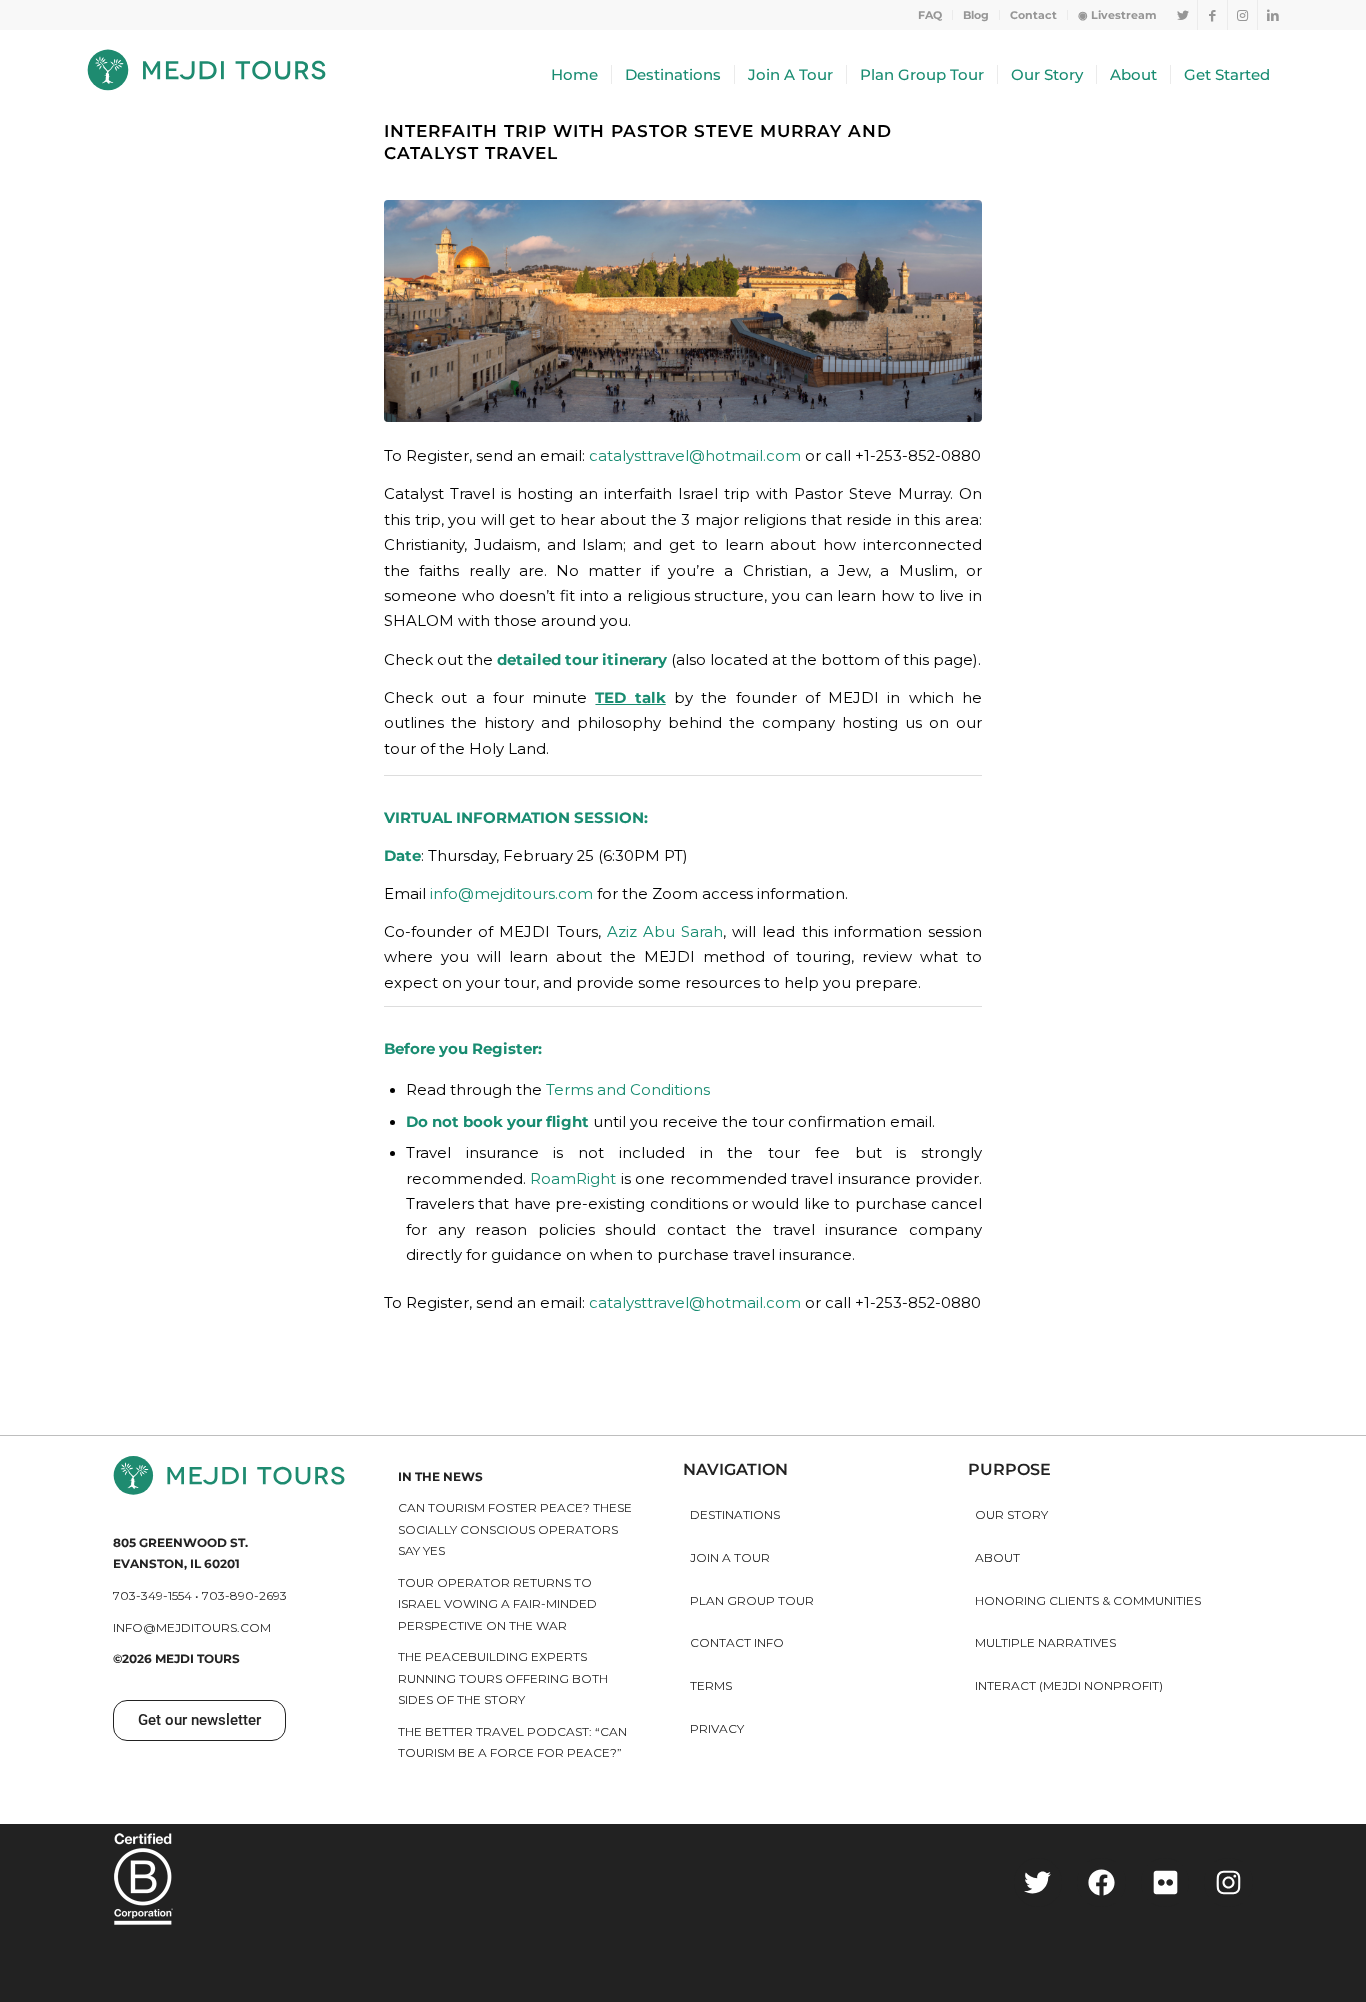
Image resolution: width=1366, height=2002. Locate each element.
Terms (711, 1685)
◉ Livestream (1117, 15)
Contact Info (737, 1642)
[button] (199, 1720)
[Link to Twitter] (1182, 15)
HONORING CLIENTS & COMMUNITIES (1088, 1600)
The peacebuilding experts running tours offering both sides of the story (503, 1678)
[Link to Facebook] (1212, 15)
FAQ (930, 15)
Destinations (735, 1514)
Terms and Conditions (628, 1090)
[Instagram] (1228, 1882)
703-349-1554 (152, 1595)
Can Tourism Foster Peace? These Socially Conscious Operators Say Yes (515, 1529)
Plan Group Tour (752, 1600)
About (997, 1557)
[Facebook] (1101, 1882)
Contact (1033, 15)
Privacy (717, 1728)
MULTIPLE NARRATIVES (1045, 1642)
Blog (976, 15)
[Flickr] (1165, 1882)
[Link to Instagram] (1242, 15)
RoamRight (573, 1179)
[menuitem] (930, 15)
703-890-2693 (244, 1595)
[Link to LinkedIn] (1273, 15)
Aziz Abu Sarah (665, 932)
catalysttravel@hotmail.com (695, 456)
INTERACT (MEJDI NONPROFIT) (1069, 1685)
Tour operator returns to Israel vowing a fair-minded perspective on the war (497, 1604)
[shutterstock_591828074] (683, 310)
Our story (1011, 1514)
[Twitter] (1038, 1882)
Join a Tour (730, 1557)
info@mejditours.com (511, 894)
